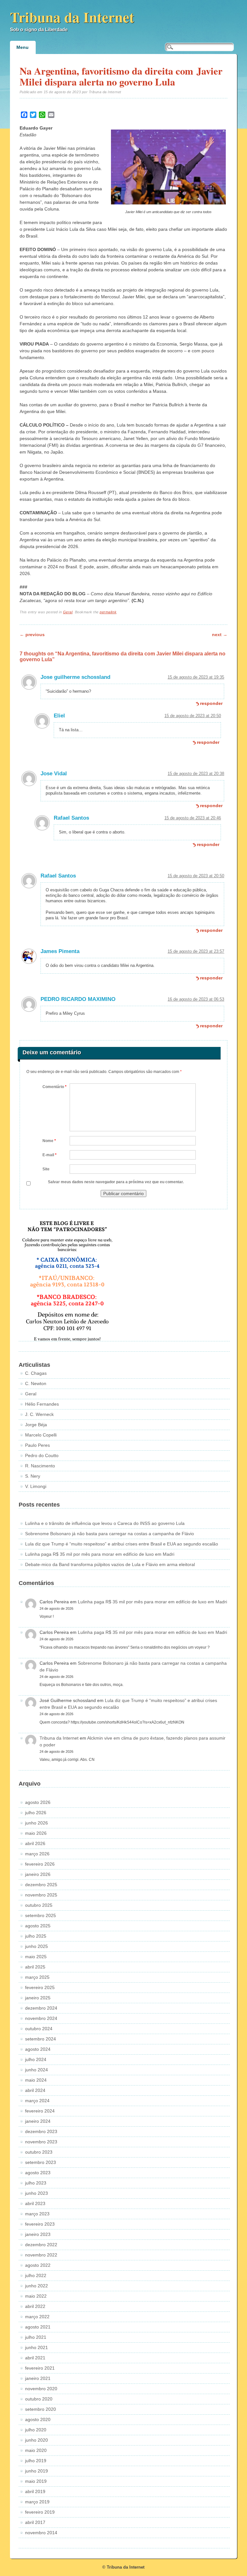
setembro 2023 (41, 2162)
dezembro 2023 (41, 2131)
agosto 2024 (38, 2049)
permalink (108, 612)
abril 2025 (35, 1967)
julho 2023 (36, 2183)
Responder (211, 703)
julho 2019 (36, 2461)
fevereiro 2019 (40, 2512)
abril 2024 (35, 2090)
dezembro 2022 (41, 2245)
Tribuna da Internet (72, 17)
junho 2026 (37, 1823)
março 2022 (37, 2317)
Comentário (55, 1087)
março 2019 (37, 2502)
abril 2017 (35, 2522)
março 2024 (37, 2101)
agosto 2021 (38, 2327)
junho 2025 (37, 1946)
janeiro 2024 (38, 2121)
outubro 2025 (39, 1905)
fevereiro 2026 (40, 1864)
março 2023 (37, 2214)
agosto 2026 (38, 1802)
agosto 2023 (38, 2173)
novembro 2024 (41, 2018)
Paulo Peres (37, 1445)
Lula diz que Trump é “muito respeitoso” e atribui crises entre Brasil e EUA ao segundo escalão (122, 1544)
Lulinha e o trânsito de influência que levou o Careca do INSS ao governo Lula (105, 1523)
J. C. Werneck (39, 1414)
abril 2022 (35, 2306)
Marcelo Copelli (41, 1435)
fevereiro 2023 (40, 2224)
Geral (68, 612)
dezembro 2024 (41, 2008)
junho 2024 (37, 2070)
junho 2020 (37, 2440)
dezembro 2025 (41, 1885)
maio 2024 (36, 2080)
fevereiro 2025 (40, 1987)
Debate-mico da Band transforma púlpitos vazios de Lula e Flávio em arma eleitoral (110, 1564)
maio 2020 (36, 2450)
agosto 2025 (38, 1926)
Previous (32, 635)
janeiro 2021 (38, 2378)
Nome (49, 1141)
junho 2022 (37, 2286)
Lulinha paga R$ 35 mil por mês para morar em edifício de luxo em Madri (100, 1554)
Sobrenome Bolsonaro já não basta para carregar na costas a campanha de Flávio (110, 1534)
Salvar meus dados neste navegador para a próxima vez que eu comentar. (116, 1182)
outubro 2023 (39, 2152)
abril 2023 (35, 2203)
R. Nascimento (40, 1466)
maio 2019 (36, 2481)
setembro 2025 (41, 1915)
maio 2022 (36, 2296)
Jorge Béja (36, 1425)
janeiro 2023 (38, 2234)
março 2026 (37, 1854)
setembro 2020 (41, 2409)
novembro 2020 (41, 2389)
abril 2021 (35, 2358)
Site (46, 1169)
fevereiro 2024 (40, 2111)
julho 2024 (36, 2059)
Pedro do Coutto (42, 1455)
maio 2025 (36, 1957)
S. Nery (33, 1476)
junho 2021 (37, 2347)
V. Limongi (36, 1486)
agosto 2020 (38, 2419)
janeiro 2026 (38, 1874)
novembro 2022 (41, 2255)
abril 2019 (35, 2491)
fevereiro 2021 (40, 2368)
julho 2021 (36, 2337)
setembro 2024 (41, 2039)
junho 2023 (37, 2193)
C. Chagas (36, 1373)
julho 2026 (36, 1813)
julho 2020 (36, 2430)
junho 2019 (37, 2471)
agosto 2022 (38, 2265)
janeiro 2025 (38, 1998)
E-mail (50, 1155)
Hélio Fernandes (42, 1404)
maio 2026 (36, 1833)
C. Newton (36, 1383)
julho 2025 (36, 1936)
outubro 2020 (39, 2399)
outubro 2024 (39, 2029)
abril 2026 (35, 1843)
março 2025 (37, 1977)
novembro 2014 (41, 2533)
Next (220, 635)
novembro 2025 (41, 1895)
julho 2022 (36, 2275)
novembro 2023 (41, 2142)
